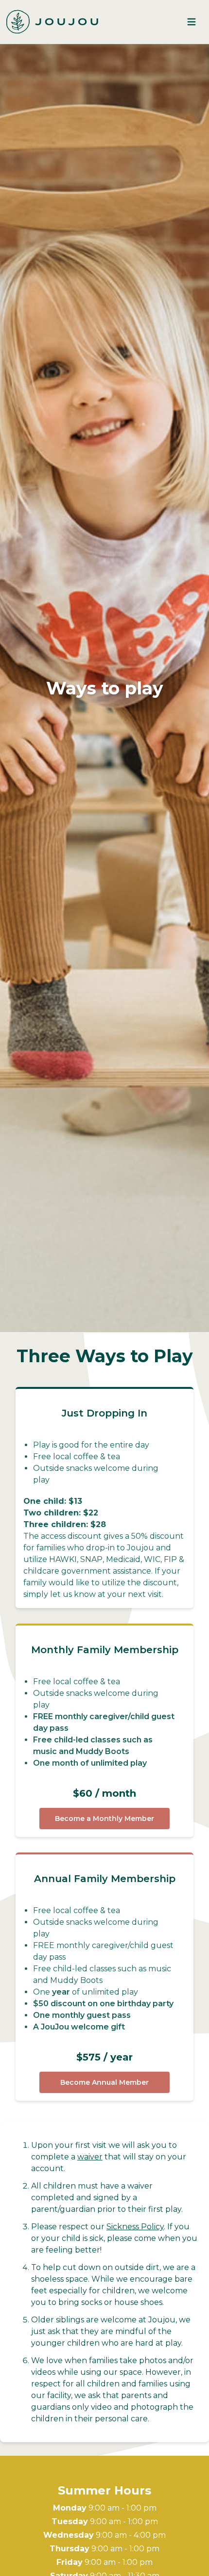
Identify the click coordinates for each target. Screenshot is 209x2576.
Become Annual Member (104, 2082)
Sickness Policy (135, 2227)
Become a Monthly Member (104, 1819)
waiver (90, 2157)
